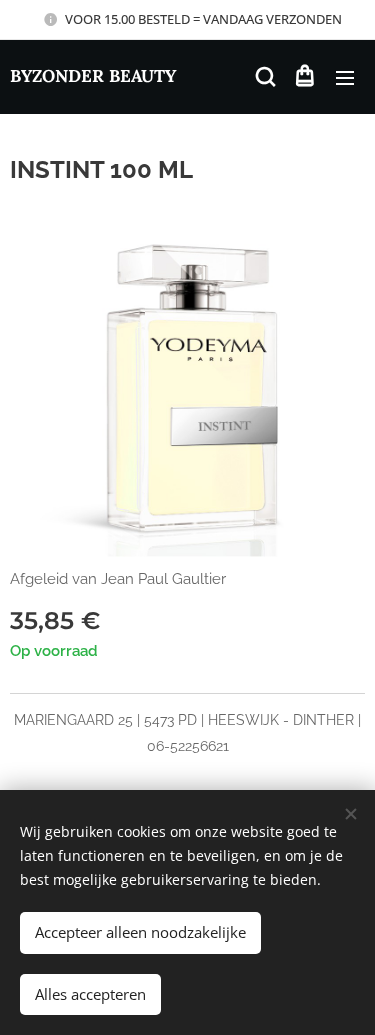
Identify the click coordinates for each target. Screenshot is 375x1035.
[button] (264, 77)
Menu (345, 77)
